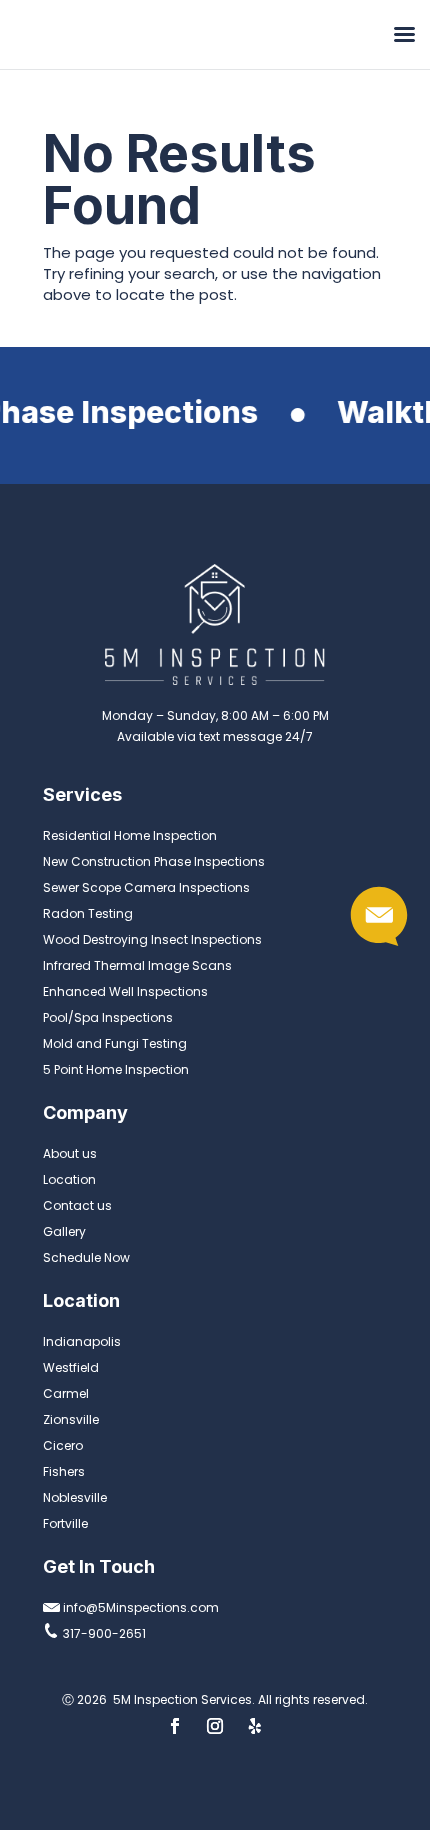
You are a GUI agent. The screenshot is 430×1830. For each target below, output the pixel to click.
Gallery (64, 1231)
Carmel (66, 1393)
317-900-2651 (103, 1633)
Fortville (65, 1523)
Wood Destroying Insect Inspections (152, 939)
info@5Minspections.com (139, 1607)
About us (70, 1153)
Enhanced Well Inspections (125, 991)
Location (69, 1179)
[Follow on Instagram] (215, 1726)
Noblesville (75, 1497)
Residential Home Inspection (130, 835)
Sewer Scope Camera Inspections (146, 887)
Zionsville (71, 1419)
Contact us (77, 1205)
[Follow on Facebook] (175, 1726)
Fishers (64, 1471)
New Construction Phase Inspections (154, 861)
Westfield (71, 1367)
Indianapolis (82, 1341)
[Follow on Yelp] (255, 1726)
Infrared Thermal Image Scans (137, 965)
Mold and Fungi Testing (115, 1043)
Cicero (63, 1445)
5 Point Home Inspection (116, 1069)
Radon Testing (88, 913)
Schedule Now (86, 1257)
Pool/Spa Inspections (108, 1017)
